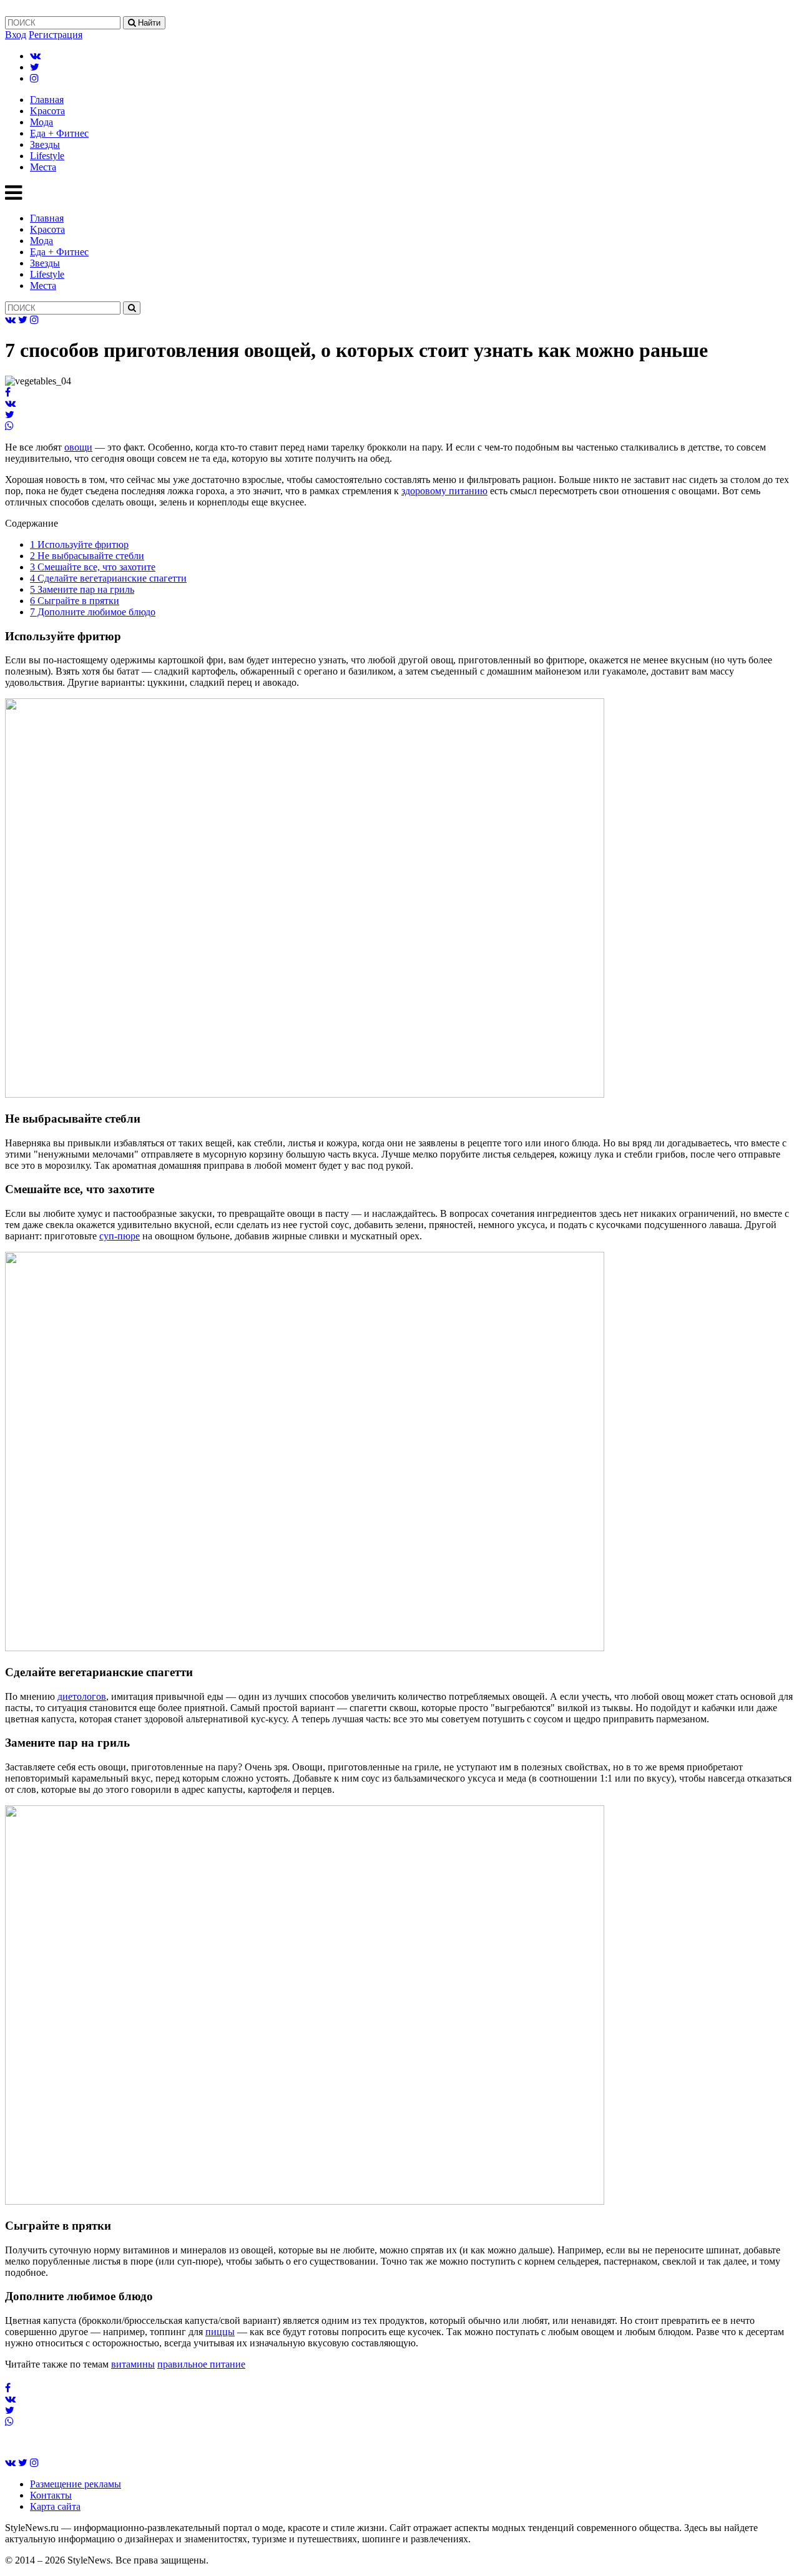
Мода (42, 122)
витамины (133, 2364)
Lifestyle (47, 156)
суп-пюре (120, 1236)
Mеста (43, 167)
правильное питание (201, 2364)
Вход (16, 35)
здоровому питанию (444, 491)
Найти (148, 23)
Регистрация (56, 35)
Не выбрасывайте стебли (87, 556)
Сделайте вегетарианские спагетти (108, 578)
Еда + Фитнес (59, 133)
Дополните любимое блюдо (93, 612)
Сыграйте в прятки (75, 601)
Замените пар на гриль (82, 589)
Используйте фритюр (79, 544)
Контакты (51, 2495)
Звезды (45, 144)
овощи (78, 447)
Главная (47, 100)
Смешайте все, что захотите (93, 567)
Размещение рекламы (76, 2484)
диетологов (82, 1696)
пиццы (220, 2332)
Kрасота (47, 111)
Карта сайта (55, 2506)
